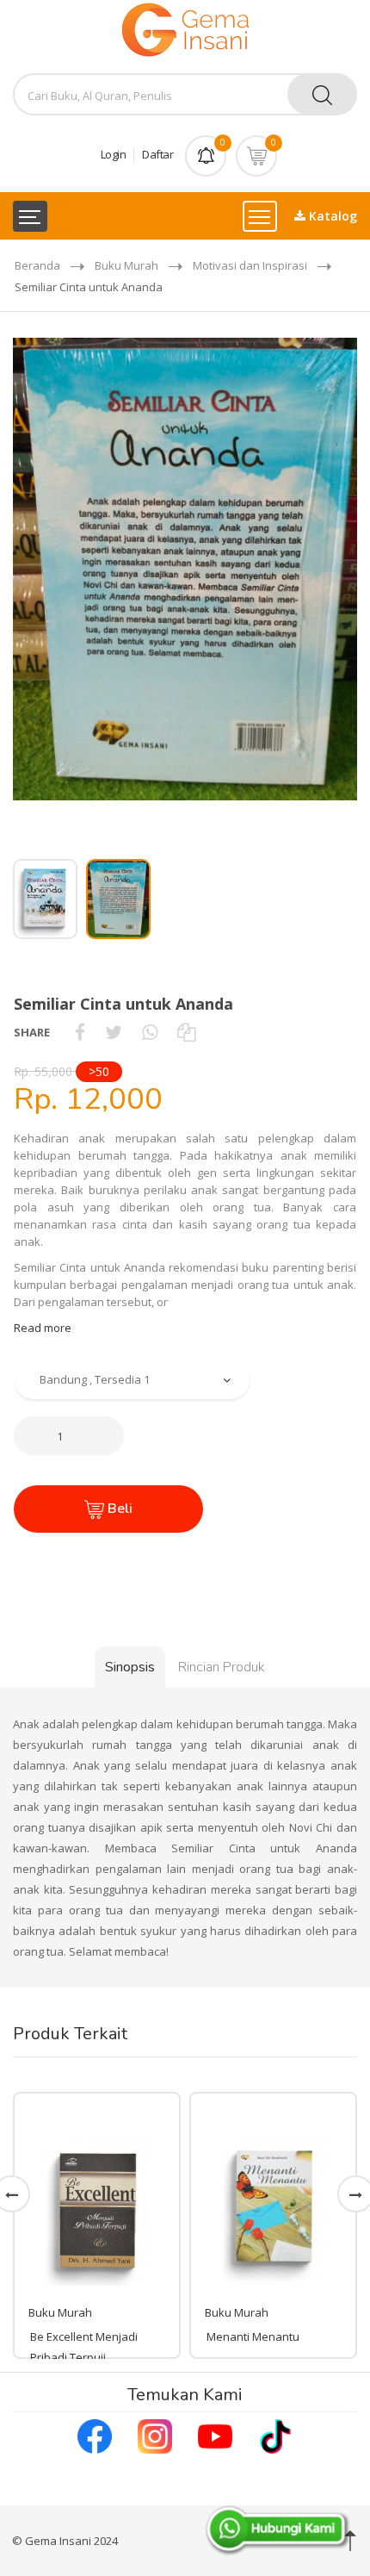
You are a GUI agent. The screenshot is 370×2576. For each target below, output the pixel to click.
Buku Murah (126, 265)
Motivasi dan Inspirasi (250, 265)
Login (114, 154)
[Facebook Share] (80, 1032)
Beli (118, 1509)
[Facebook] (95, 2435)
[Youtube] (215, 2435)
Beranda (37, 265)
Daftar (157, 154)
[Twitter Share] (114, 1032)
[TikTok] (275, 2435)
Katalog (331, 216)
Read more (43, 1328)
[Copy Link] (186, 1032)
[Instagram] (155, 2435)
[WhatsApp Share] (150, 1032)
